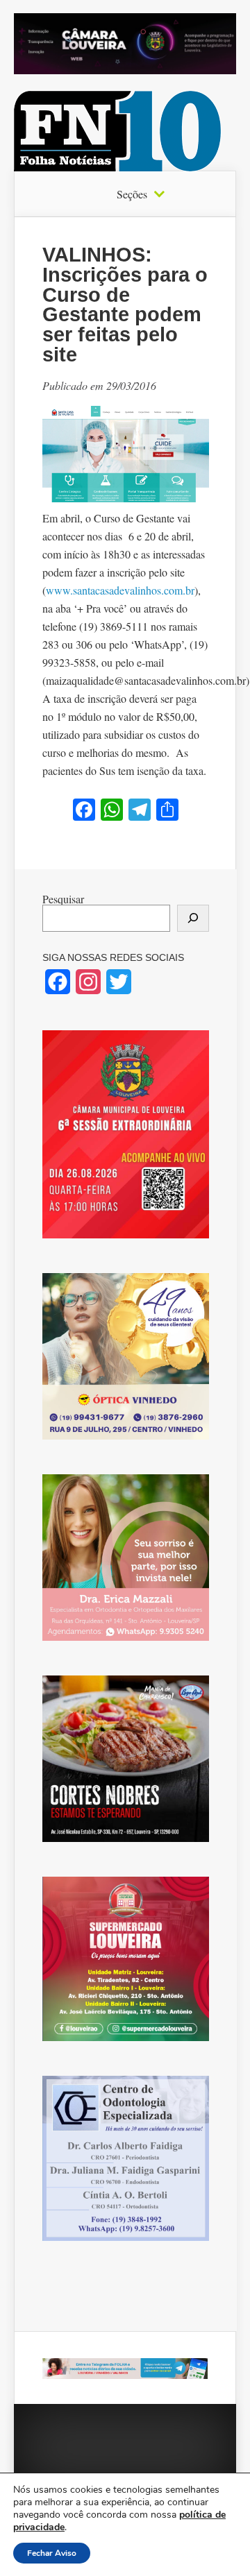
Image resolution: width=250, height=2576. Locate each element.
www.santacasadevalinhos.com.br (120, 590)
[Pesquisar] (193, 918)
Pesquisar (63, 899)
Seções (132, 194)
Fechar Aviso (52, 2553)
